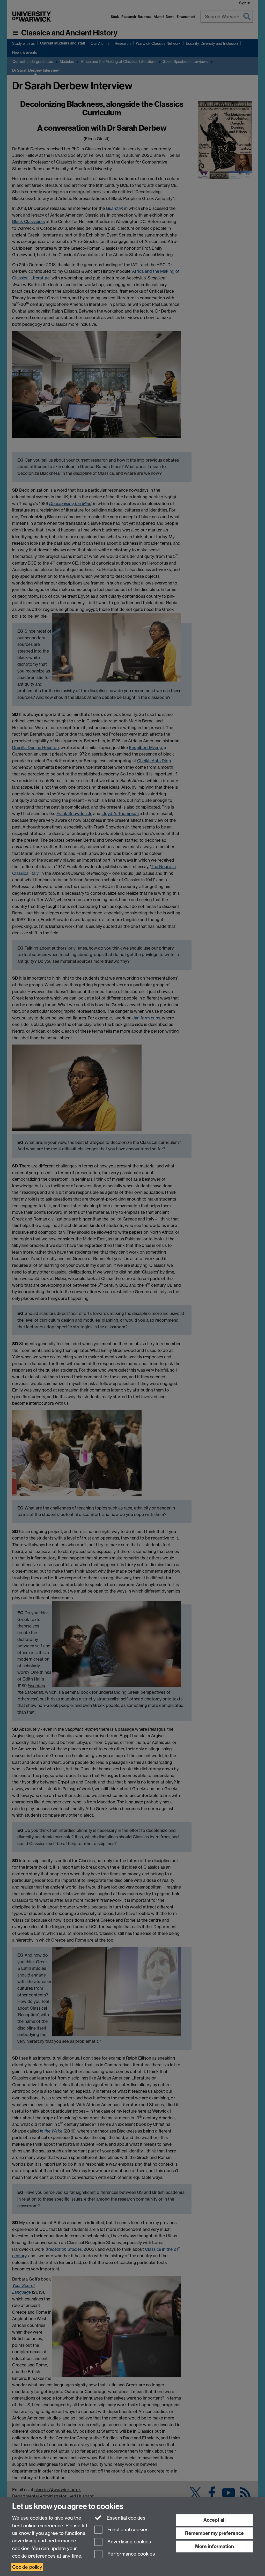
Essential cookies (125, 2518)
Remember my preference (214, 2533)
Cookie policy (27, 2567)
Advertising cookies (129, 2542)
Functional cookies (127, 2530)
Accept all (215, 2520)
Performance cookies (131, 2554)
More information (215, 2546)
